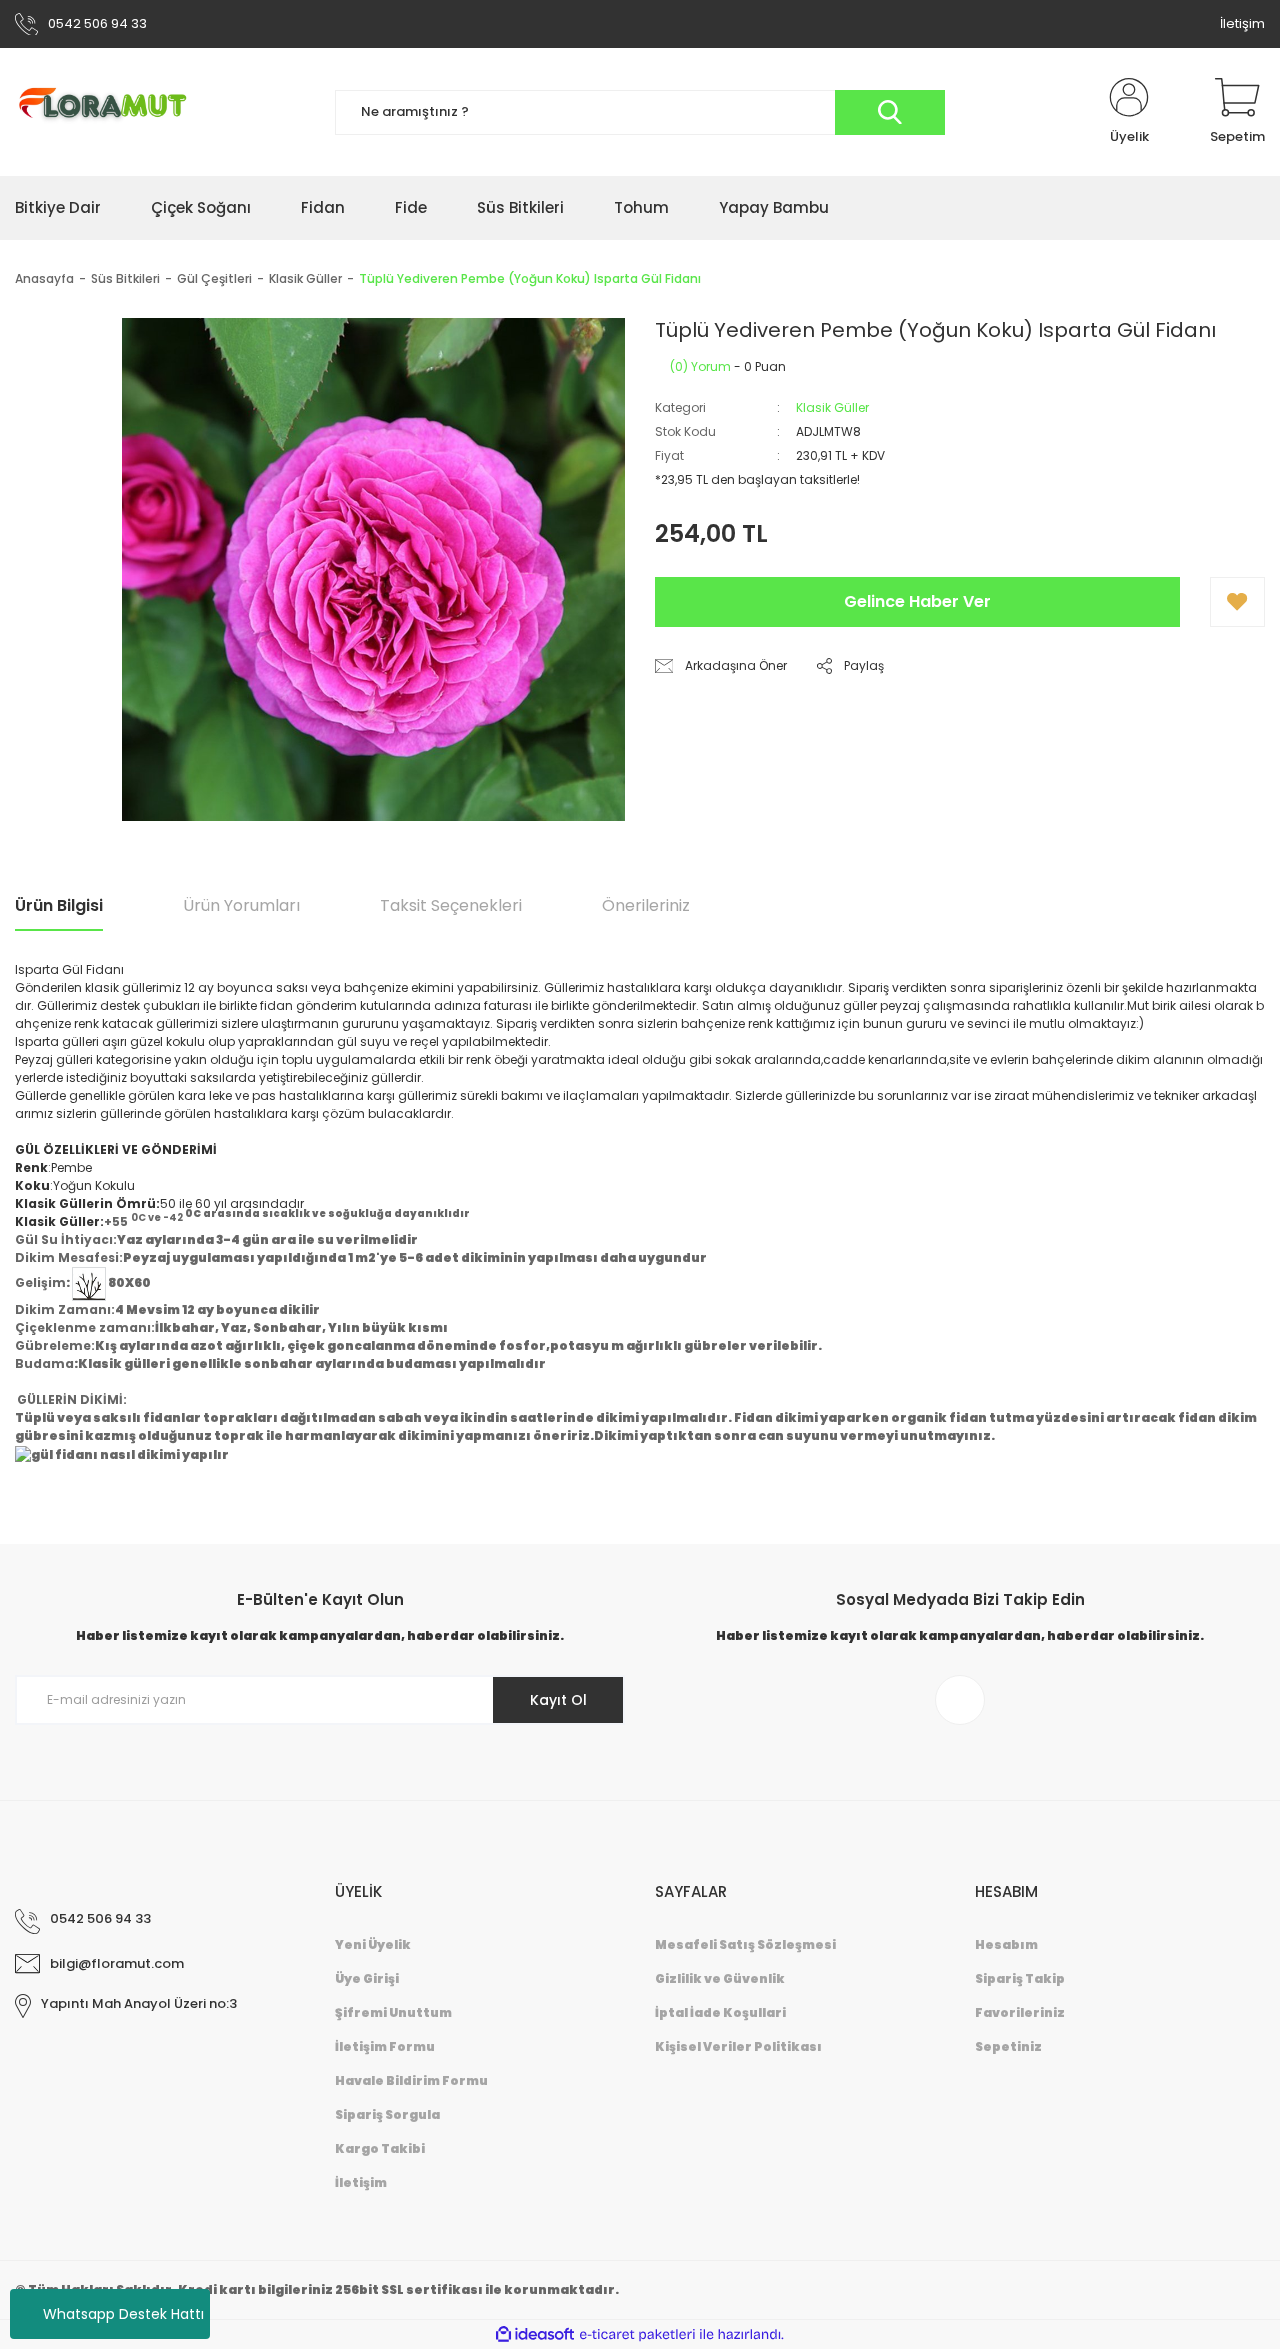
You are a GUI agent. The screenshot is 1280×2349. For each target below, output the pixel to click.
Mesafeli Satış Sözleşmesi (745, 1944)
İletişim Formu (385, 2046)
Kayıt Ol (558, 1700)
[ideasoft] (535, 2334)
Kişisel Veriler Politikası (738, 2046)
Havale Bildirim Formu (411, 2080)
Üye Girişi (367, 1978)
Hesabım (1006, 1944)
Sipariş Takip (1020, 1978)
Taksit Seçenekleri (451, 905)
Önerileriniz (646, 905)
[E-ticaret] (637, 2335)
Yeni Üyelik (373, 1944)
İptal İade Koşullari (720, 2012)
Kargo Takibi (380, 2148)
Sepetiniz (1008, 2046)
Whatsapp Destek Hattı (123, 2314)
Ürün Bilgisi (59, 905)
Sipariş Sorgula (387, 2114)
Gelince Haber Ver (917, 601)
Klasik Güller (832, 407)
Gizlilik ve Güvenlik (720, 1978)
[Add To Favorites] (1237, 602)
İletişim (1242, 23)
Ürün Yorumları (241, 905)
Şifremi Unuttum (393, 2012)
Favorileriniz (1020, 2012)
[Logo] (111, 112)
